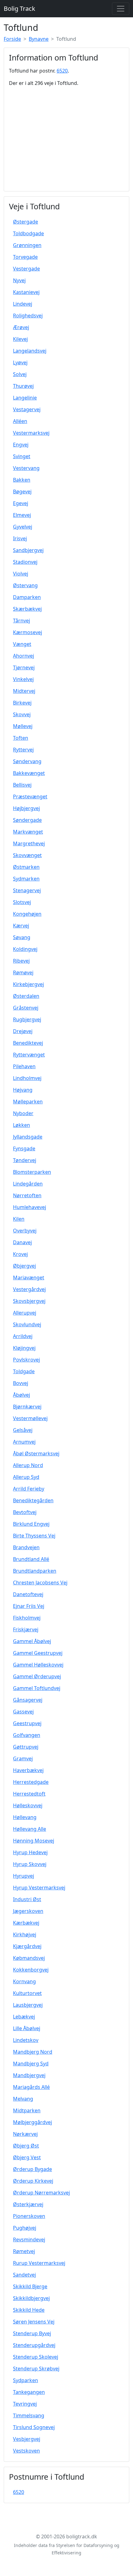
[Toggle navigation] (121, 9)
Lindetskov (26, 2040)
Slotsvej (22, 902)
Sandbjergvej (28, 550)
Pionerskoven (29, 2216)
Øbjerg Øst (26, 2146)
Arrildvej (23, 1336)
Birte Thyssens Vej (34, 1536)
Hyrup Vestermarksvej (39, 1888)
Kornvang (24, 1981)
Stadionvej (25, 562)
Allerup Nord (28, 1465)
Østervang (25, 585)
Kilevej (20, 339)
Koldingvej (25, 949)
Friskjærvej (26, 1629)
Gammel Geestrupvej (38, 1653)
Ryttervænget (29, 1055)
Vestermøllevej (30, 1418)
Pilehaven (24, 1066)
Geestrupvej (27, 1723)
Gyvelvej (23, 527)
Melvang (23, 2099)
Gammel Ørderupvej (37, 1676)
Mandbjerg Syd (31, 2064)
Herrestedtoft (29, 1794)
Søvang (22, 937)
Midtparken (27, 2110)
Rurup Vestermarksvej (39, 2263)
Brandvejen (26, 1547)
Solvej (20, 374)
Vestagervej (27, 409)
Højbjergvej (26, 808)
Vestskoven (26, 2451)
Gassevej (23, 1712)
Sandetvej (24, 2275)
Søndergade (27, 820)
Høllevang (25, 1817)
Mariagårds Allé (31, 2087)
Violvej (21, 574)
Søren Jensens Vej (34, 2322)
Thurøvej (23, 386)
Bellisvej (22, 785)
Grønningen (27, 245)
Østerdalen (26, 996)
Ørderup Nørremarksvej (41, 2193)
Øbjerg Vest (27, 2157)
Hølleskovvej (28, 1805)
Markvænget (28, 832)
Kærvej (21, 926)
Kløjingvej (24, 1348)
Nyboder (23, 1113)
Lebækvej (24, 2017)
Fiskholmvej (27, 1618)
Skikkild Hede (29, 2310)
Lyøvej (20, 362)
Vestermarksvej (31, 433)
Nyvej (19, 280)
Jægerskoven (28, 1911)
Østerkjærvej (28, 2204)
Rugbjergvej (27, 1019)
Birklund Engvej (31, 1524)
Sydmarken (26, 879)
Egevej (21, 503)
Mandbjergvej (29, 2075)
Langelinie (25, 398)
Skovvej (22, 714)
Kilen (19, 1219)
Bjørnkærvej (27, 1407)
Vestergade (26, 269)
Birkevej (22, 703)
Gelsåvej (23, 1430)
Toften (21, 738)
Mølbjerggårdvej (32, 2122)
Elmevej (22, 515)
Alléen (20, 421)
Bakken (22, 480)
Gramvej (23, 1758)
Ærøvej (21, 327)
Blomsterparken (32, 1172)
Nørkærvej (25, 2134)
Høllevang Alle (30, 1829)
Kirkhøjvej (25, 1934)
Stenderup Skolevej (36, 2357)
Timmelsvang (29, 2415)
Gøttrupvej (26, 1747)
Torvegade (25, 257)
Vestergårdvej (29, 1289)
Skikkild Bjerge (30, 2286)
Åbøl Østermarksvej (36, 1453)
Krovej (20, 1254)
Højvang (23, 1090)
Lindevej (23, 304)
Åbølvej (21, 1395)
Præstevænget (30, 797)
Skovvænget (27, 855)
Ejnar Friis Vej (29, 1606)
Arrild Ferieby (29, 1489)
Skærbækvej (27, 609)
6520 (62, 71)
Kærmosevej (28, 632)
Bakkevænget (29, 773)
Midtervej (24, 691)
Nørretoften (27, 1195)
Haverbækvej (28, 1770)
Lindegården (28, 1184)
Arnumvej (24, 1442)
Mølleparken (28, 1102)
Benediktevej (28, 1043)
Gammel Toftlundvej (37, 1688)
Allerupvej (25, 1313)
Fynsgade (24, 1148)
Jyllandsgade (28, 1137)
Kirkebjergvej (28, 984)
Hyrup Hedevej (30, 1852)
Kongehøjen (27, 914)
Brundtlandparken (35, 1571)
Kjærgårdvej (27, 1946)
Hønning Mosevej (34, 1841)
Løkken (21, 1125)
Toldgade (24, 1371)
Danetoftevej (28, 1594)
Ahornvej (24, 656)
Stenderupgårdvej (34, 2345)
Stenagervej (27, 890)
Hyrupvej (24, 1876)
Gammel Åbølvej (32, 1641)
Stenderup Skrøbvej (36, 2369)
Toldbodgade (28, 233)
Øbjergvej (24, 1266)
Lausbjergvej (28, 2005)
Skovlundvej (27, 1324)
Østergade (26, 222)
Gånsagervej (28, 1700)
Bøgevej (22, 491)
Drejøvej (23, 1031)
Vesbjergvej (27, 2439)
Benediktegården (33, 1500)
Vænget (22, 644)
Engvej (21, 445)
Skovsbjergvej (29, 1301)
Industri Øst (27, 1899)
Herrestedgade (31, 1782)
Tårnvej (21, 621)
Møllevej (23, 726)
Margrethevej (29, 843)
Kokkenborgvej (31, 1970)
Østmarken (26, 867)
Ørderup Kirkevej (33, 2181)
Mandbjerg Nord (33, 2052)
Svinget (22, 456)
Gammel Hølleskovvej (38, 1665)
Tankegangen (29, 2392)
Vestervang (26, 468)
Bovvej (21, 1383)
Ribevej (21, 961)
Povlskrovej (26, 1360)
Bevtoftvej (25, 1512)
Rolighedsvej (28, 316)
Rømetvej (24, 2251)
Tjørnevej (24, 667)
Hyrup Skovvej (30, 1864)
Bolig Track (19, 8)
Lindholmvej (27, 1078)
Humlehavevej (30, 1207)
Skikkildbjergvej (31, 2298)
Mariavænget (29, 1278)
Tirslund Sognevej (34, 2427)
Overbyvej (25, 1231)
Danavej (22, 1242)
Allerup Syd (26, 1477)
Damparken (27, 597)
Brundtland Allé (31, 1559)
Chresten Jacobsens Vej (40, 1583)
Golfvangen (27, 1735)
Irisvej (20, 538)
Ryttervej (23, 750)
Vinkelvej (23, 679)
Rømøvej (23, 972)
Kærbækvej (26, 1923)
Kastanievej (26, 292)
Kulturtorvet (27, 1993)
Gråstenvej (26, 1008)
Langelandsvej (30, 351)
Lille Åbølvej (27, 2028)
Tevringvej (25, 2404)
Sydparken (26, 2380)
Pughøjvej (25, 2228)
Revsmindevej (29, 2239)
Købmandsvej (29, 1958)
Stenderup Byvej (32, 2333)
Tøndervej (25, 1160)
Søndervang (27, 761)
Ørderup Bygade (32, 2169)
